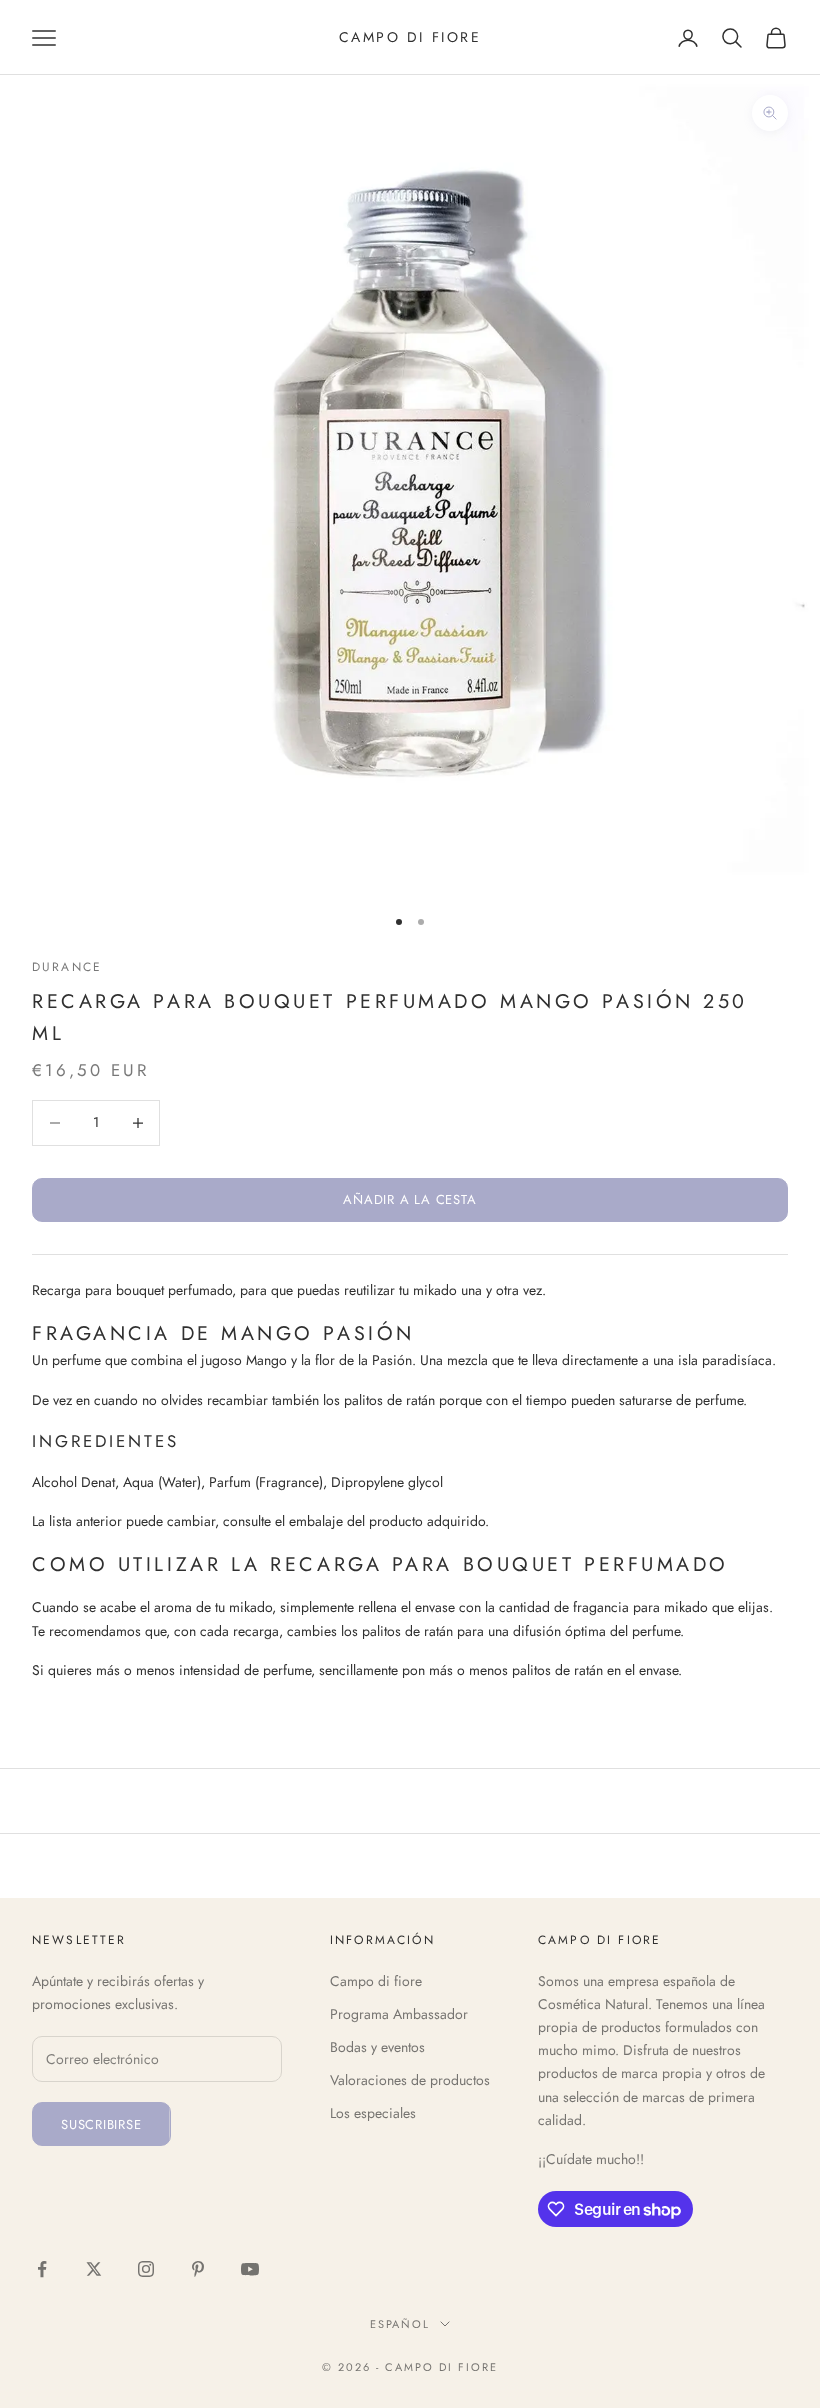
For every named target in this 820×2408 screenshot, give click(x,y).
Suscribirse (101, 2124)
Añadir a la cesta (409, 1199)
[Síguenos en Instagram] (146, 2269)
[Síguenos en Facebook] (42, 2269)
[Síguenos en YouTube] (250, 2269)
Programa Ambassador (399, 2014)
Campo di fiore (376, 1981)
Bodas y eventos (377, 2047)
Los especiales (373, 2113)
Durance (67, 967)
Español (400, 2324)
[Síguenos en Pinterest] (198, 2269)
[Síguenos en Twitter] (94, 2269)
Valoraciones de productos (410, 2080)
